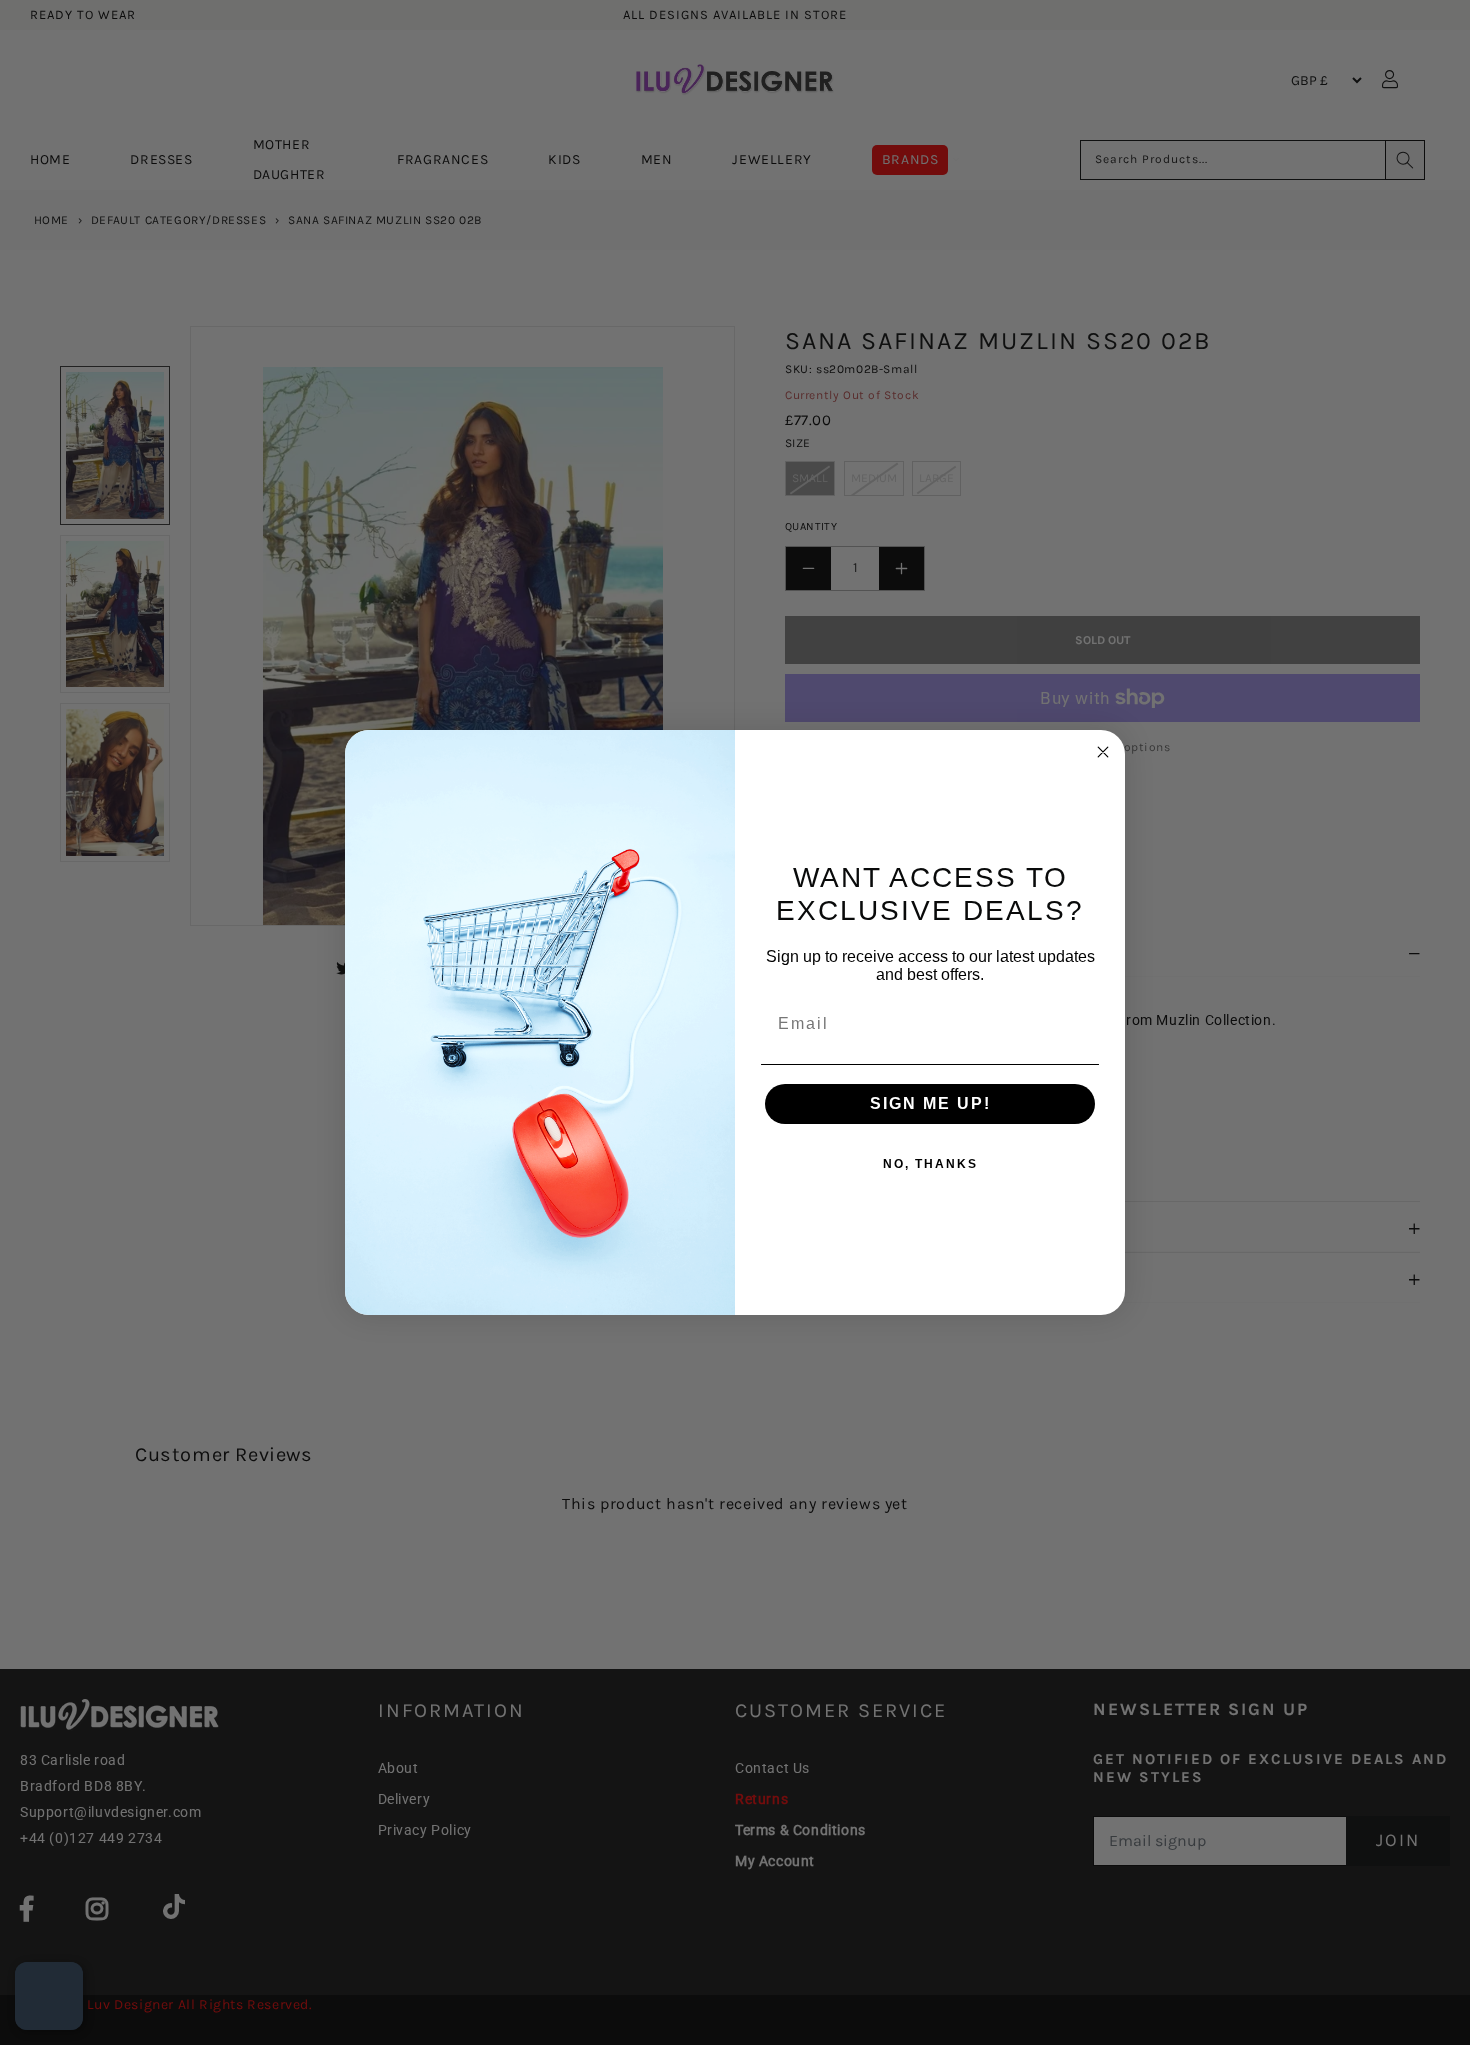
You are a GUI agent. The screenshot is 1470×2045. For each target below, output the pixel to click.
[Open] (49, 1996)
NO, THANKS (930, 1164)
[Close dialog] (1103, 752)
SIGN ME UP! (930, 1103)
